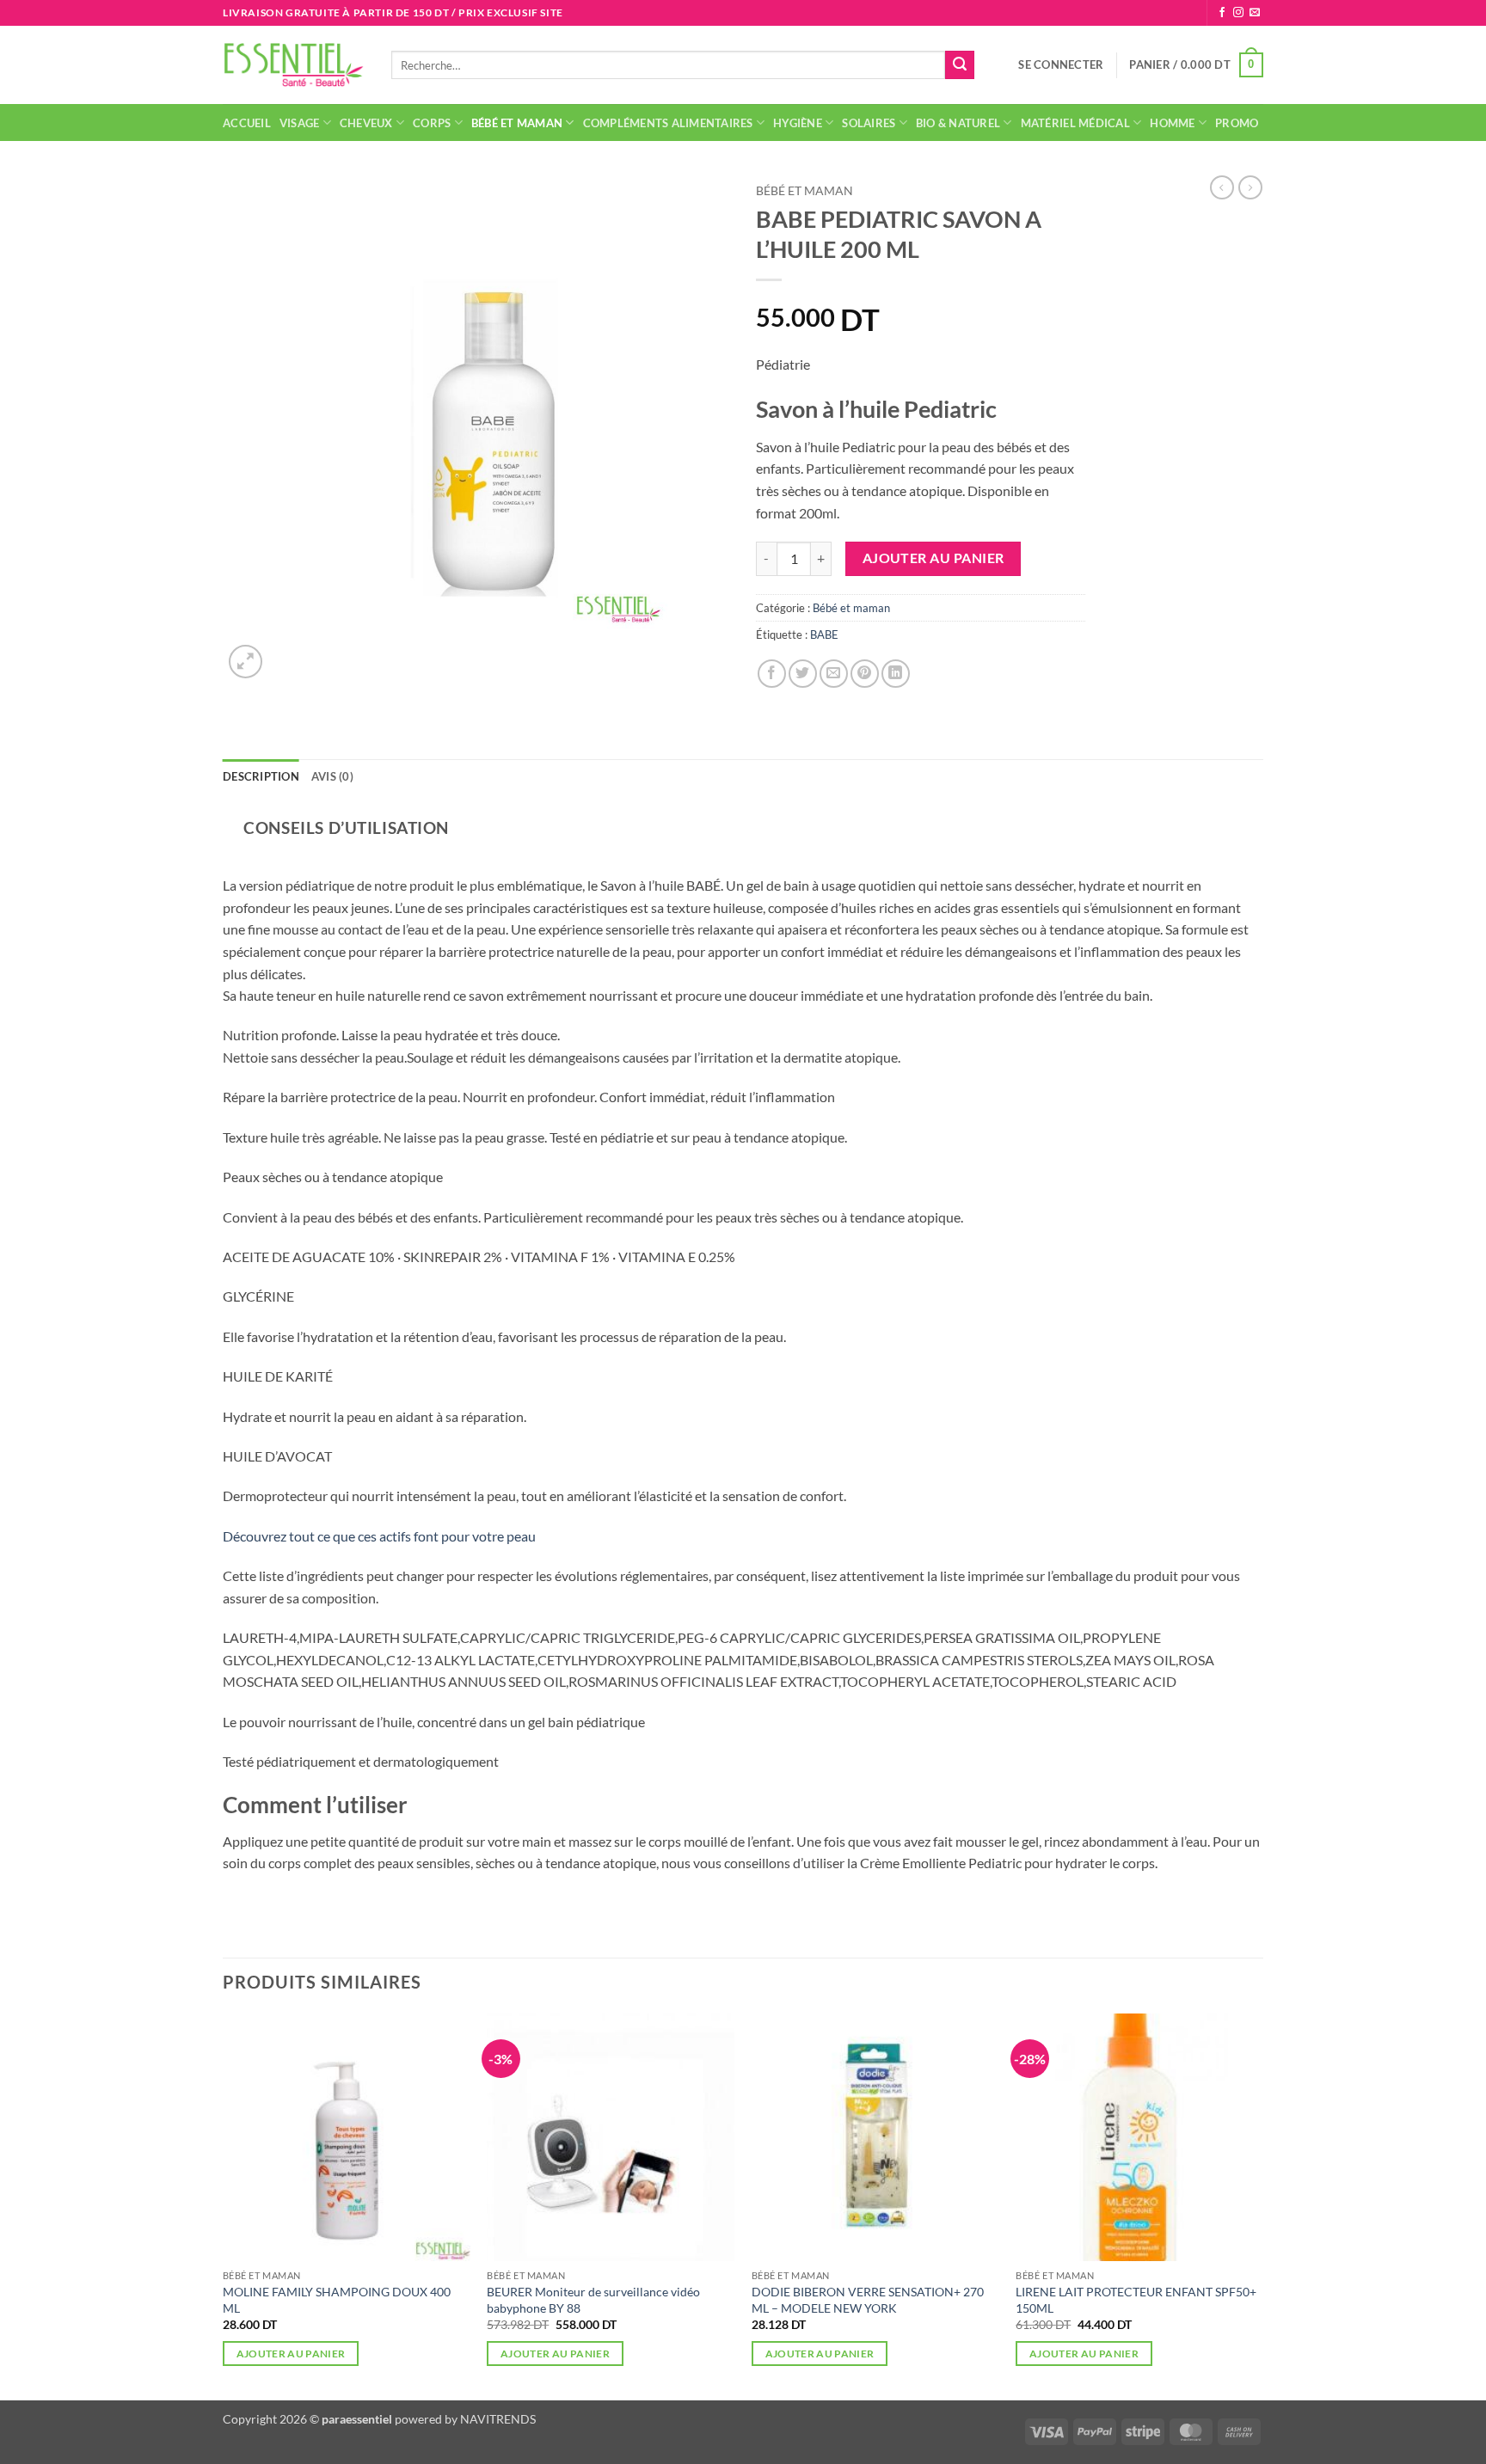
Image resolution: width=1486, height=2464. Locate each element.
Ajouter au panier (933, 558)
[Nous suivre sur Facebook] (1222, 13)
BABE (824, 634)
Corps (432, 123)
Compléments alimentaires (668, 123)
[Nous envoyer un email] (1255, 13)
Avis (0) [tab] (332, 776)
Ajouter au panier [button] (291, 2354)
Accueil (247, 123)
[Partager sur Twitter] (803, 674)
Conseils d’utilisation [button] (346, 827)
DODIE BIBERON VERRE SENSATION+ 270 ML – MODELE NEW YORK (868, 2300)
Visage (300, 123)
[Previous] (224, 2205)
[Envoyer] (960, 65)
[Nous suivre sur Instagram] (1238, 13)
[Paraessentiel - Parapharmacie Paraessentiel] (294, 65)
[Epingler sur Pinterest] (865, 674)
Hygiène (798, 123)
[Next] (1262, 2205)
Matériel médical (1075, 123)
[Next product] (1222, 187)
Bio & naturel (958, 123)
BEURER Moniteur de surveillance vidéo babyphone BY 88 (593, 2300)
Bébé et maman (517, 123)
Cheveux (366, 123)
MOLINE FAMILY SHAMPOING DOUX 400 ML (337, 2300)
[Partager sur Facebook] (772, 674)
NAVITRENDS (498, 2419)
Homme (1172, 123)
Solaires (869, 123)
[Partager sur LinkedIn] (896, 674)
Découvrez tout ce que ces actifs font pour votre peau (379, 1536)
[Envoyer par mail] (834, 674)
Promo (1237, 123)
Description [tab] (261, 776)
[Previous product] (1250, 187)
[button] (1061, 64)
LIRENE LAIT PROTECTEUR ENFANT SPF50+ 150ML (1136, 2300)
